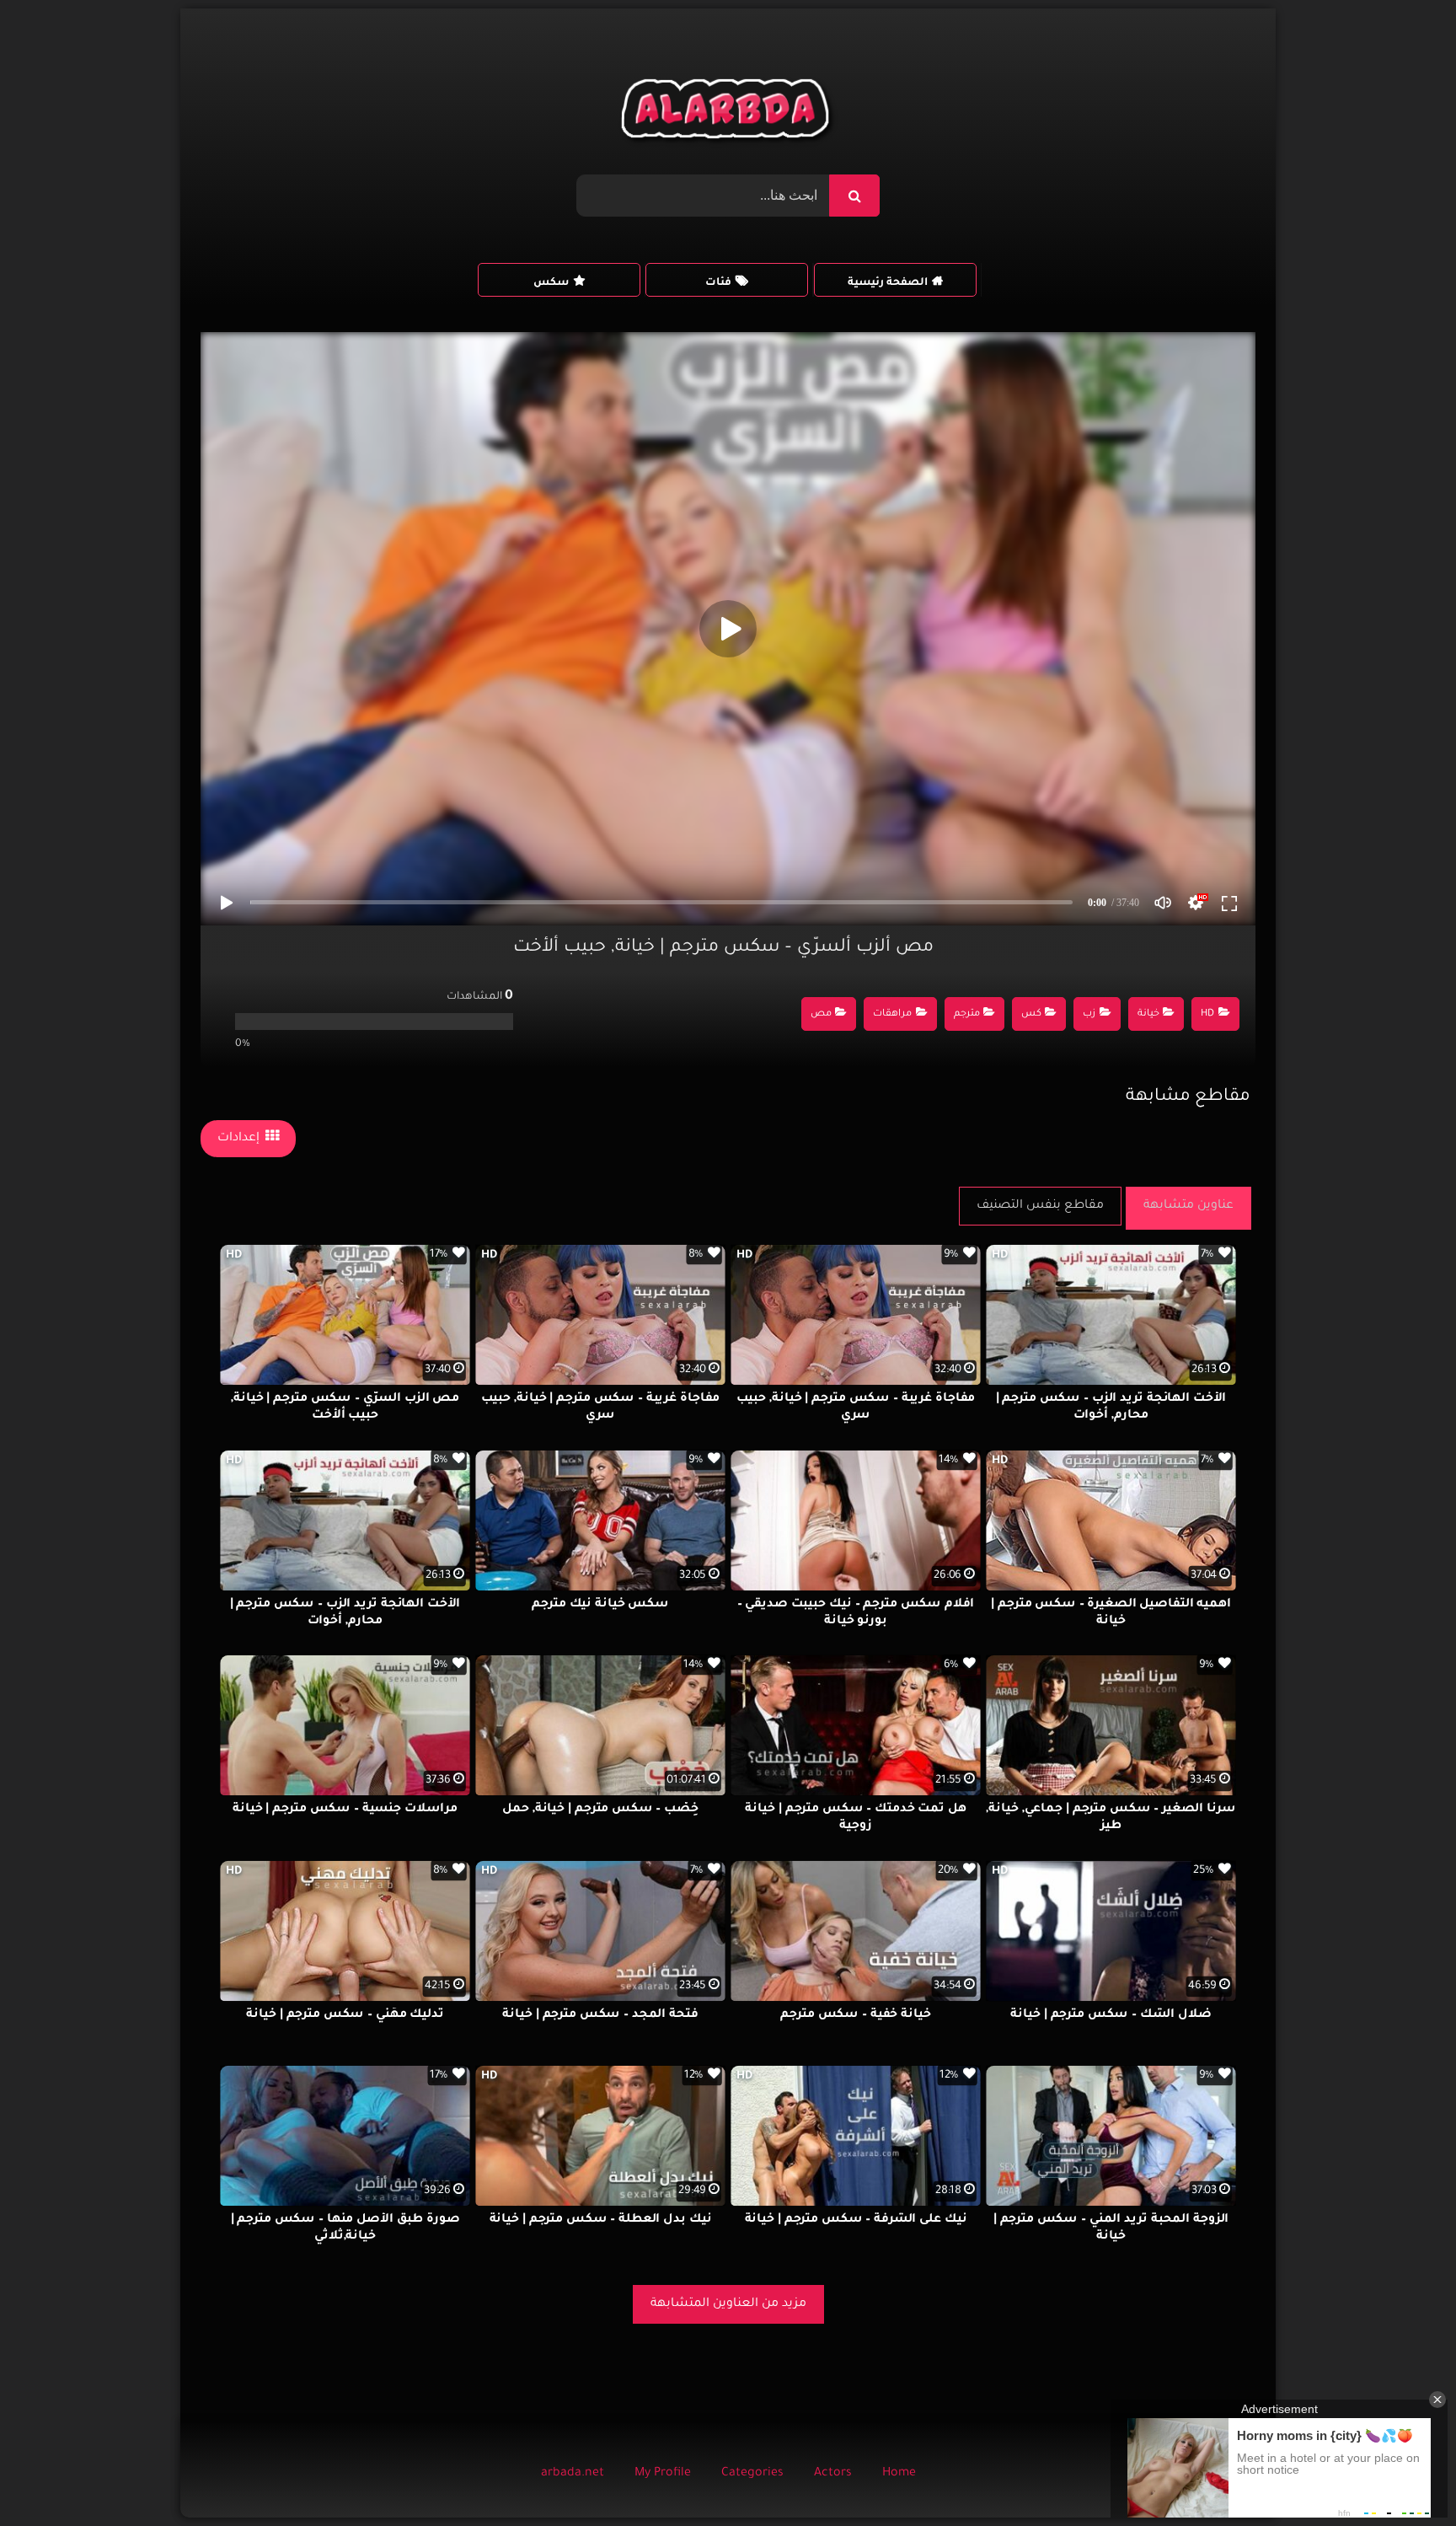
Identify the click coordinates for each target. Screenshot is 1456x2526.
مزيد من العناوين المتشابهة (728, 2304)
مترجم (967, 1014)
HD (1207, 1014)
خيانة (1148, 1014)
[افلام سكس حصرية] (728, 113)
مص (821, 1014)
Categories (752, 2474)
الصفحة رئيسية (888, 283)
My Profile (663, 2474)
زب (1089, 1014)
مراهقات (892, 1014)
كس (1031, 1014)
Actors (833, 2474)
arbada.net (573, 2474)
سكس (551, 283)
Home (899, 2474)
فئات (718, 283)
